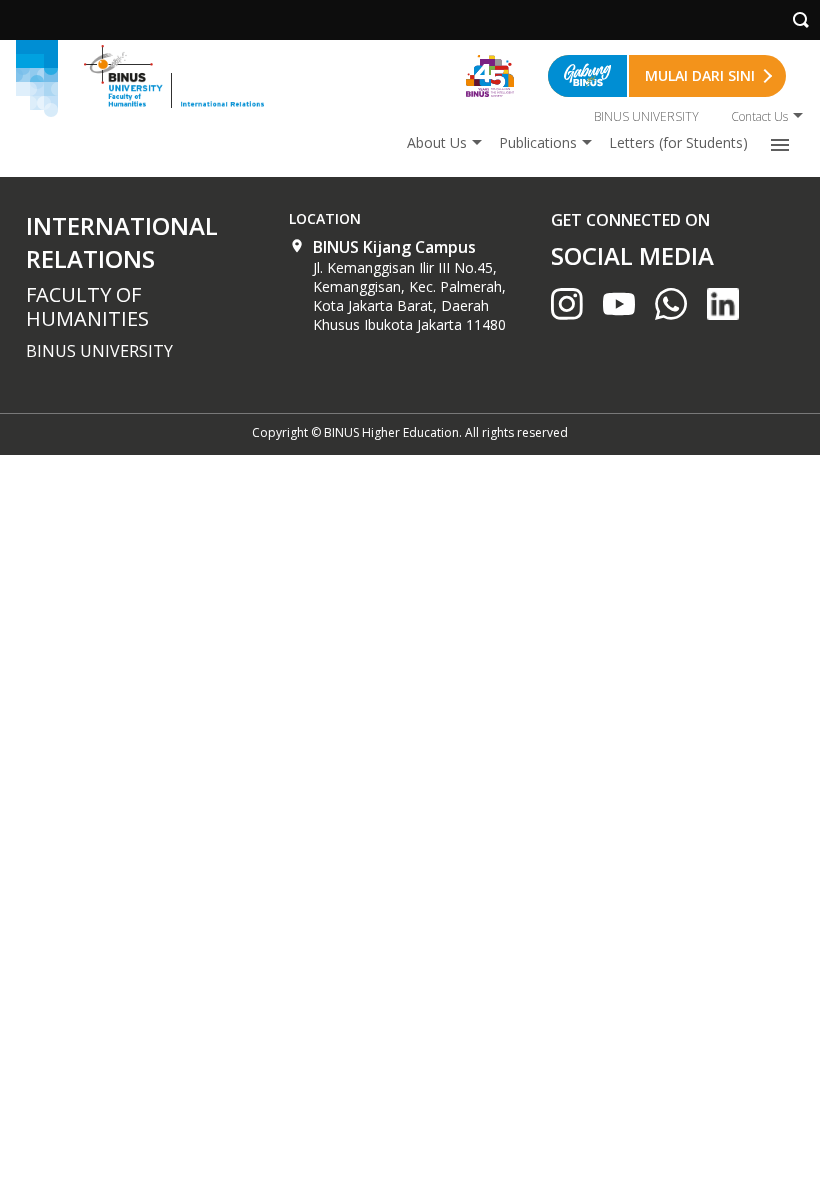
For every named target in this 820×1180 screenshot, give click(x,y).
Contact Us (759, 116)
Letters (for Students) (678, 142)
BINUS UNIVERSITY (646, 116)
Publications (538, 142)
